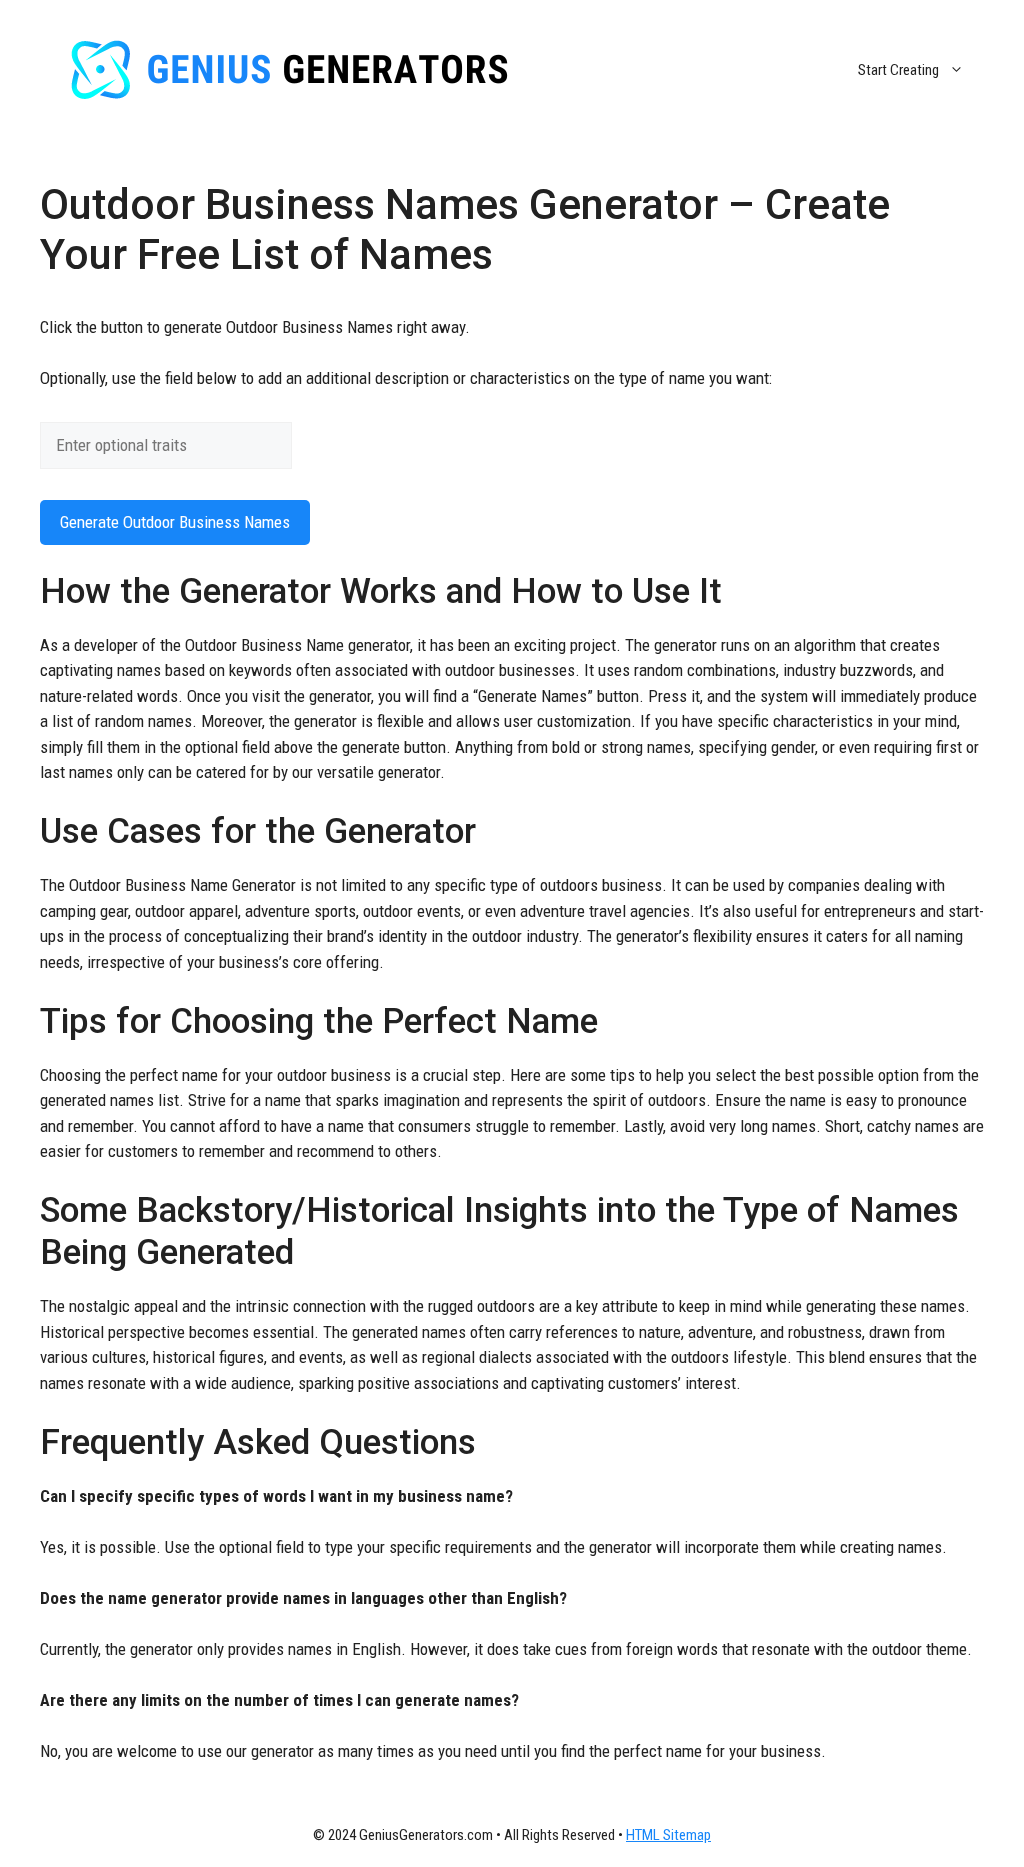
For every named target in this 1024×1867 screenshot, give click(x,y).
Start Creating (898, 70)
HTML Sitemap (668, 1835)
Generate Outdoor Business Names (175, 522)
